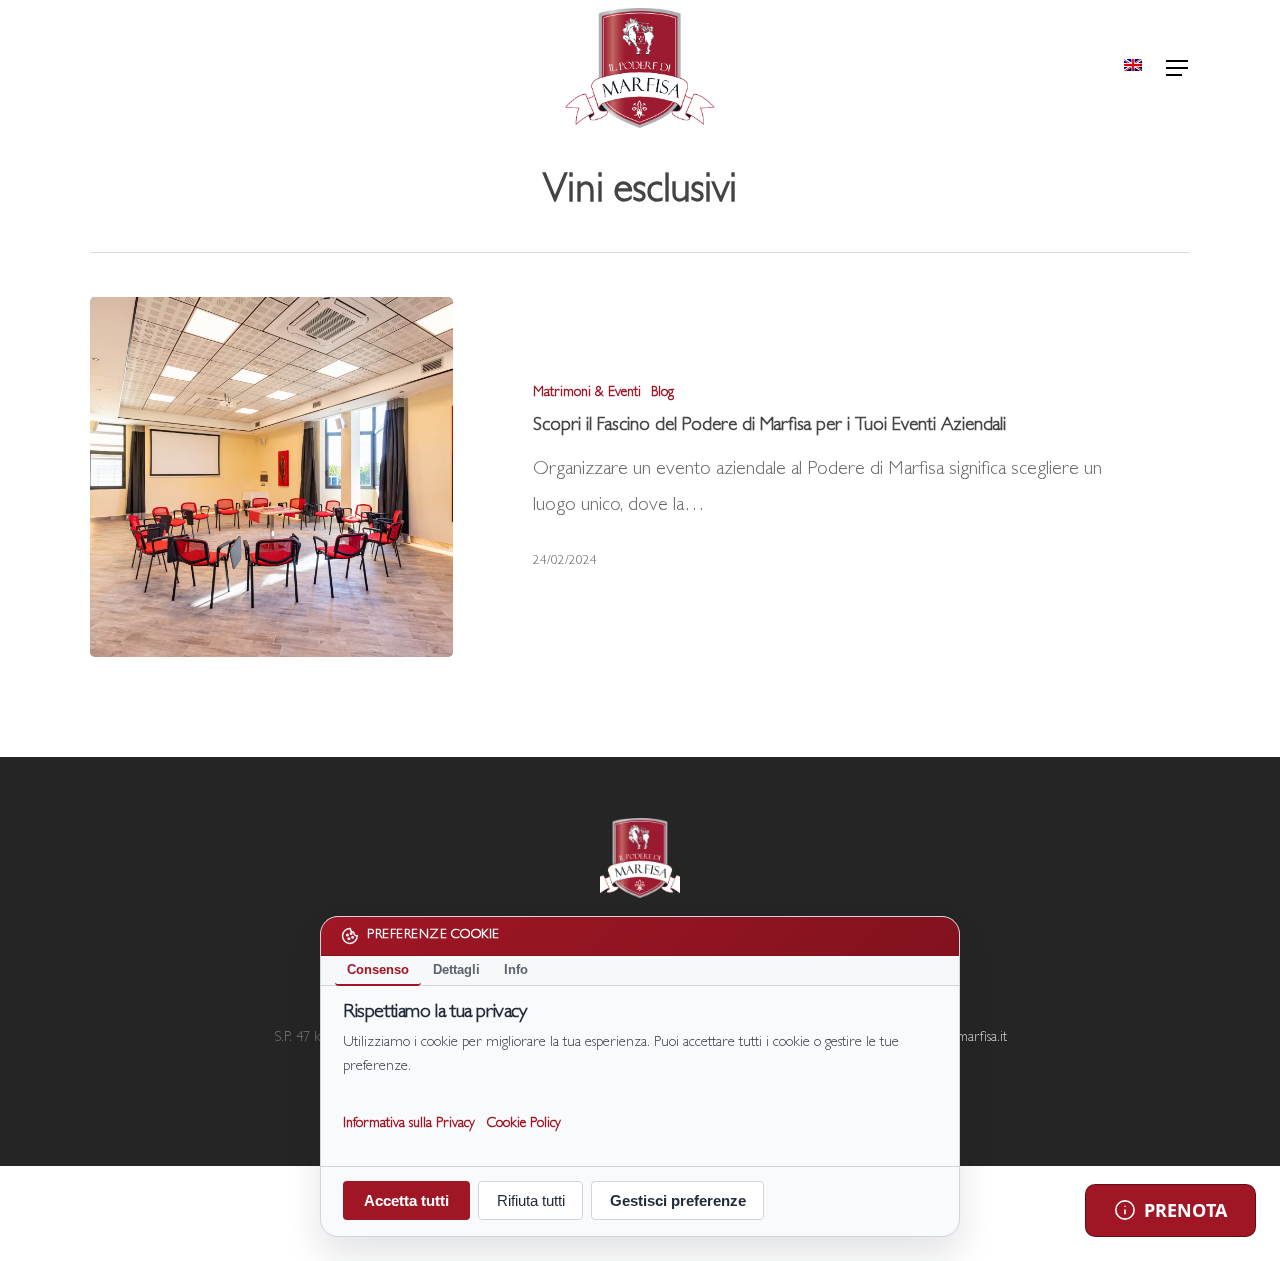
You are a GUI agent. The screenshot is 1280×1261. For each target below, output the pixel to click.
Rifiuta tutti (531, 1200)
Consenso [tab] (378, 969)
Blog (662, 393)
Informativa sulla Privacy (409, 1123)
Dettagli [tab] (456, 969)
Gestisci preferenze (678, 1200)
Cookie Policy (524, 1123)
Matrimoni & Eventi (587, 393)
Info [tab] (516, 969)
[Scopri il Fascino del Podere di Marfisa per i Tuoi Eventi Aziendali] (271, 477)
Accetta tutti (406, 1200)
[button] (1178, 68)
